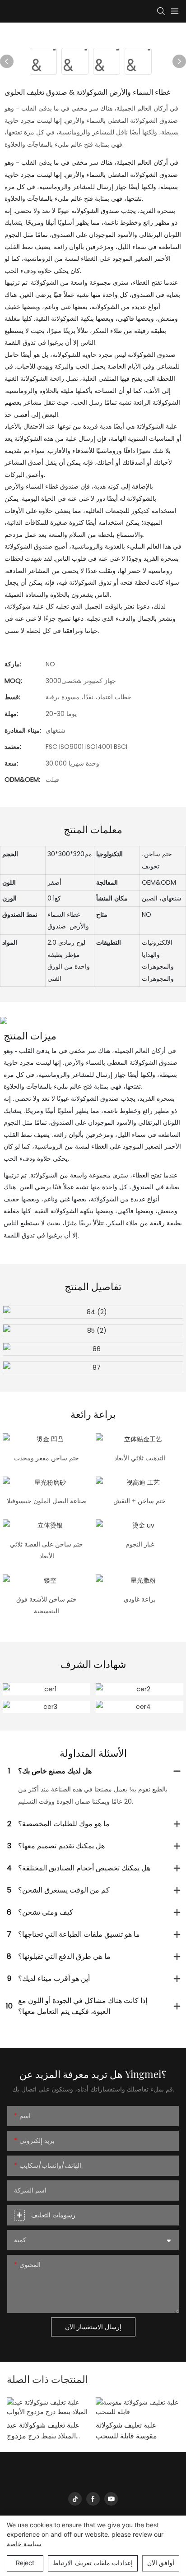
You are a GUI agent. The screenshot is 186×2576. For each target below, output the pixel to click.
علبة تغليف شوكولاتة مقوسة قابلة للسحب (126, 2431)
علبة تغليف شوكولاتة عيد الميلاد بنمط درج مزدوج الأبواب (43, 2431)
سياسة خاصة (24, 2544)
